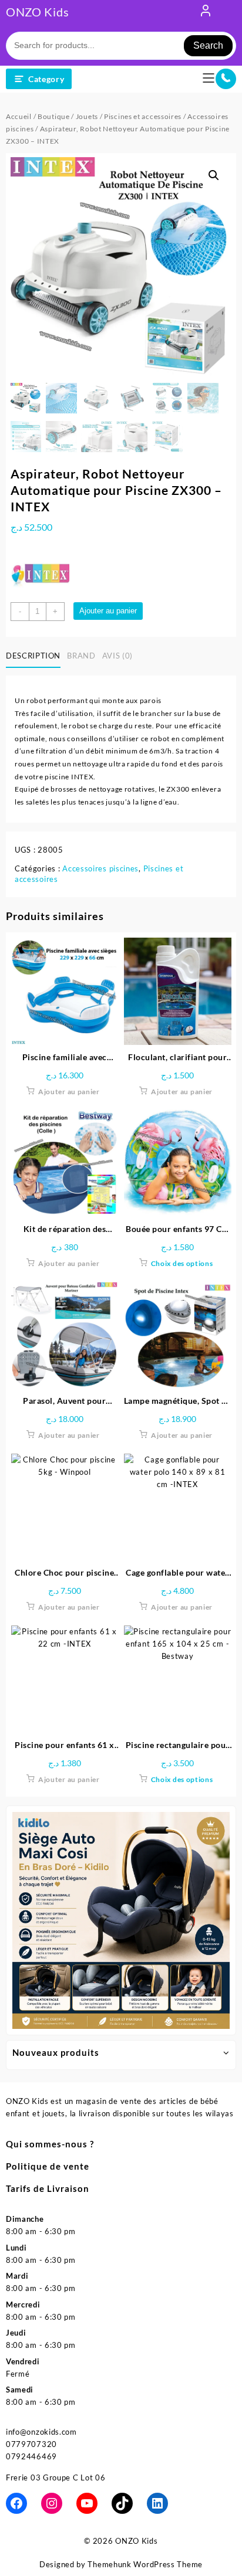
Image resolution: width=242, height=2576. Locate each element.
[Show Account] (206, 13)
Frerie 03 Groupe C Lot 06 (56, 2477)
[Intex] (40, 573)
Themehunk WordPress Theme (145, 2564)
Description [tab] (33, 656)
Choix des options (182, 1263)
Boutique (54, 116)
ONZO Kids (37, 12)
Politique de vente (48, 2166)
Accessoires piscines (100, 868)
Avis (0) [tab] (117, 656)
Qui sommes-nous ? (50, 2144)
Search (208, 45)
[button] (214, 175)
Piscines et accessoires (143, 116)
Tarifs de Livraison (48, 2188)
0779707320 (31, 2444)
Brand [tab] (81, 656)
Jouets (87, 116)
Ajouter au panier (108, 611)
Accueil (19, 116)
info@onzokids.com (41, 2432)
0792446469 (31, 2456)
